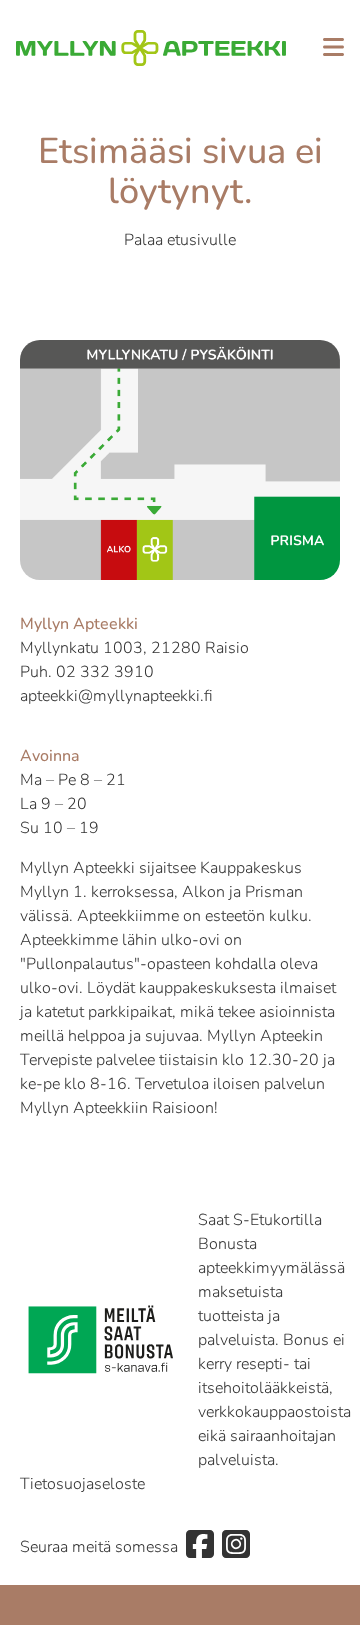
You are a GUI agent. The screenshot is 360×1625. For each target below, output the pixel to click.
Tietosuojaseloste (82, 1484)
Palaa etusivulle (180, 240)
